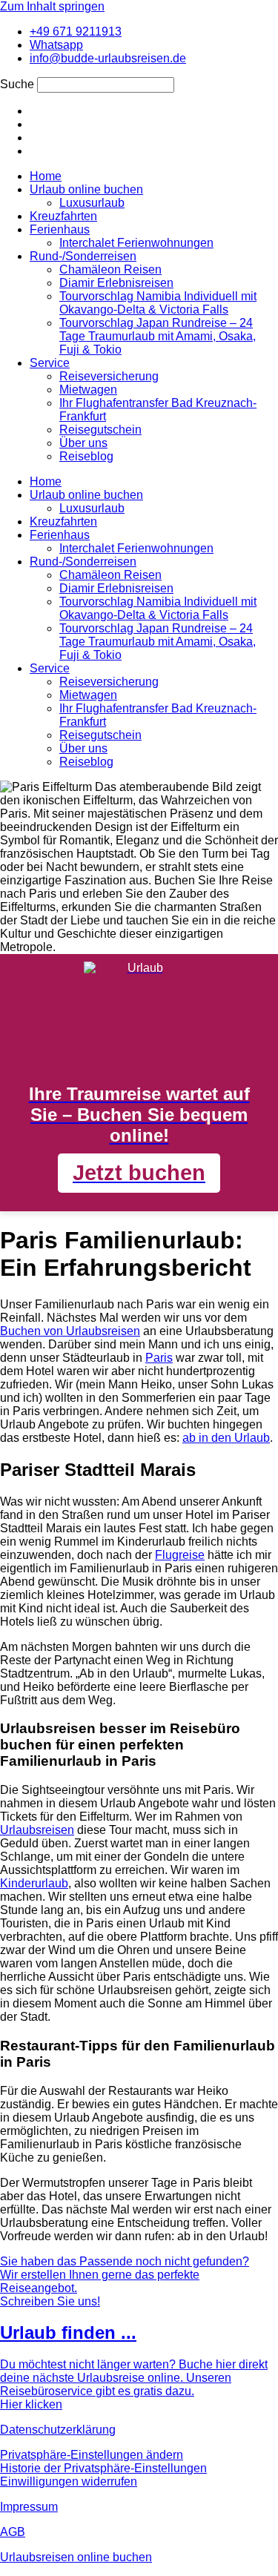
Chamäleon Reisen (110, 269)
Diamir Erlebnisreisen (116, 283)
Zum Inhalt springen (52, 6)
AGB (13, 2532)
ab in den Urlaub (226, 1438)
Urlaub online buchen (86, 189)
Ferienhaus (60, 229)
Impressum (29, 2507)
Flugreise (180, 1555)
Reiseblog (86, 456)
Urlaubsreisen (37, 1830)
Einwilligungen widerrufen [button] (69, 2481)
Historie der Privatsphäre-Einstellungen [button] (103, 2468)
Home (46, 176)
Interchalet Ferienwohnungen (136, 243)
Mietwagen (88, 390)
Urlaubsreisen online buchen (76, 2557)
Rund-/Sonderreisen (83, 256)
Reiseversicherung (109, 376)
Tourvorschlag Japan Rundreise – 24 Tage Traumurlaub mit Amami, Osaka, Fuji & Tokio (158, 336)
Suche (17, 84)
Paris (159, 1358)
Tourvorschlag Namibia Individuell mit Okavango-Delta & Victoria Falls (158, 303)
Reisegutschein (100, 430)
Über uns (83, 443)
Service (50, 363)
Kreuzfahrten (63, 216)
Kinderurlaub (34, 1883)
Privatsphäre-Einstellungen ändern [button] (92, 2455)
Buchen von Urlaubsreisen (70, 1331)
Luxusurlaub (92, 203)
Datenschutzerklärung (58, 2430)
